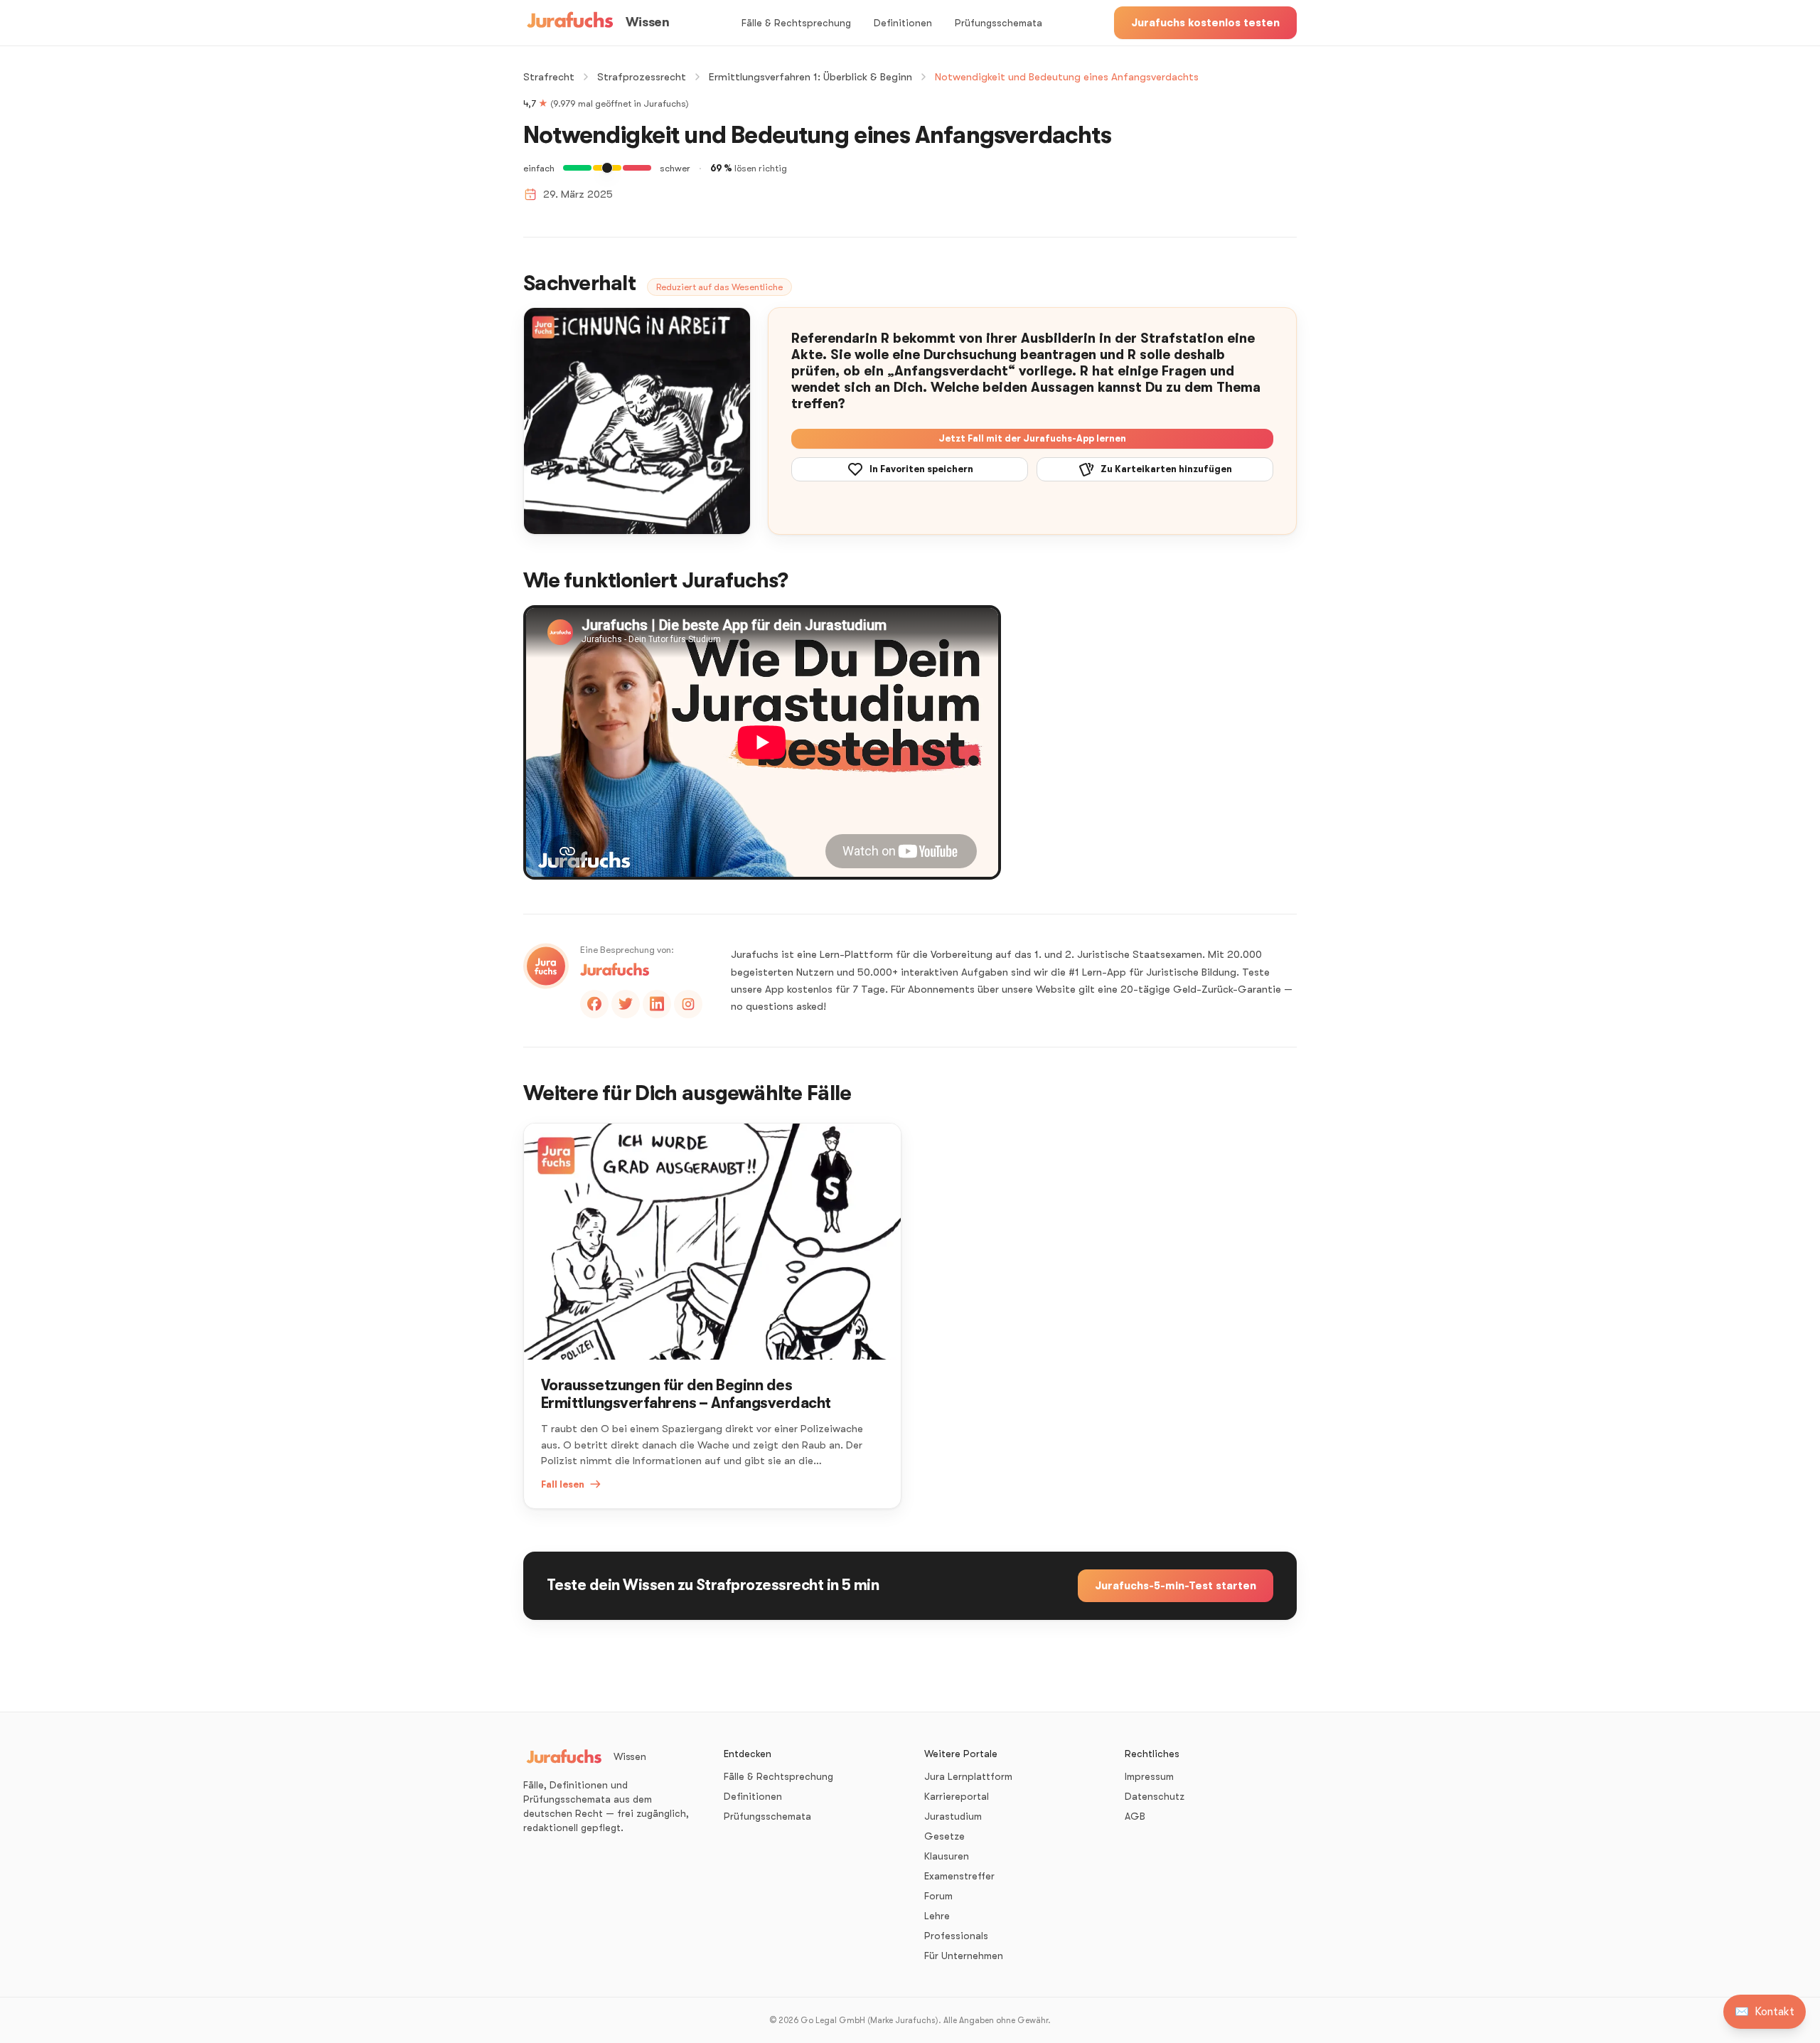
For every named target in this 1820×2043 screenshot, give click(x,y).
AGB (1135, 1816)
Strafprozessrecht (642, 77)
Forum (938, 1896)
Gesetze (944, 1836)
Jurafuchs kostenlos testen (1205, 23)
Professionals (956, 1936)
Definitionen (903, 23)
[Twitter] (626, 1004)
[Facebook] (594, 1004)
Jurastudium (953, 1816)
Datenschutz (1155, 1796)
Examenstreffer (959, 1876)
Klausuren (947, 1856)
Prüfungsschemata (999, 23)
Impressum (1149, 1776)
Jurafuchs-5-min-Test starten (1176, 1586)
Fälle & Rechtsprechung (796, 23)
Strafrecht (549, 77)
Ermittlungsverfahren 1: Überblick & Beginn (810, 77)
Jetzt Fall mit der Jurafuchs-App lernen (1032, 438)
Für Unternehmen (964, 1956)
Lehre (937, 1916)
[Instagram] (688, 1004)
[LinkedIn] (657, 1004)
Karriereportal (957, 1796)
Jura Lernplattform (968, 1776)
